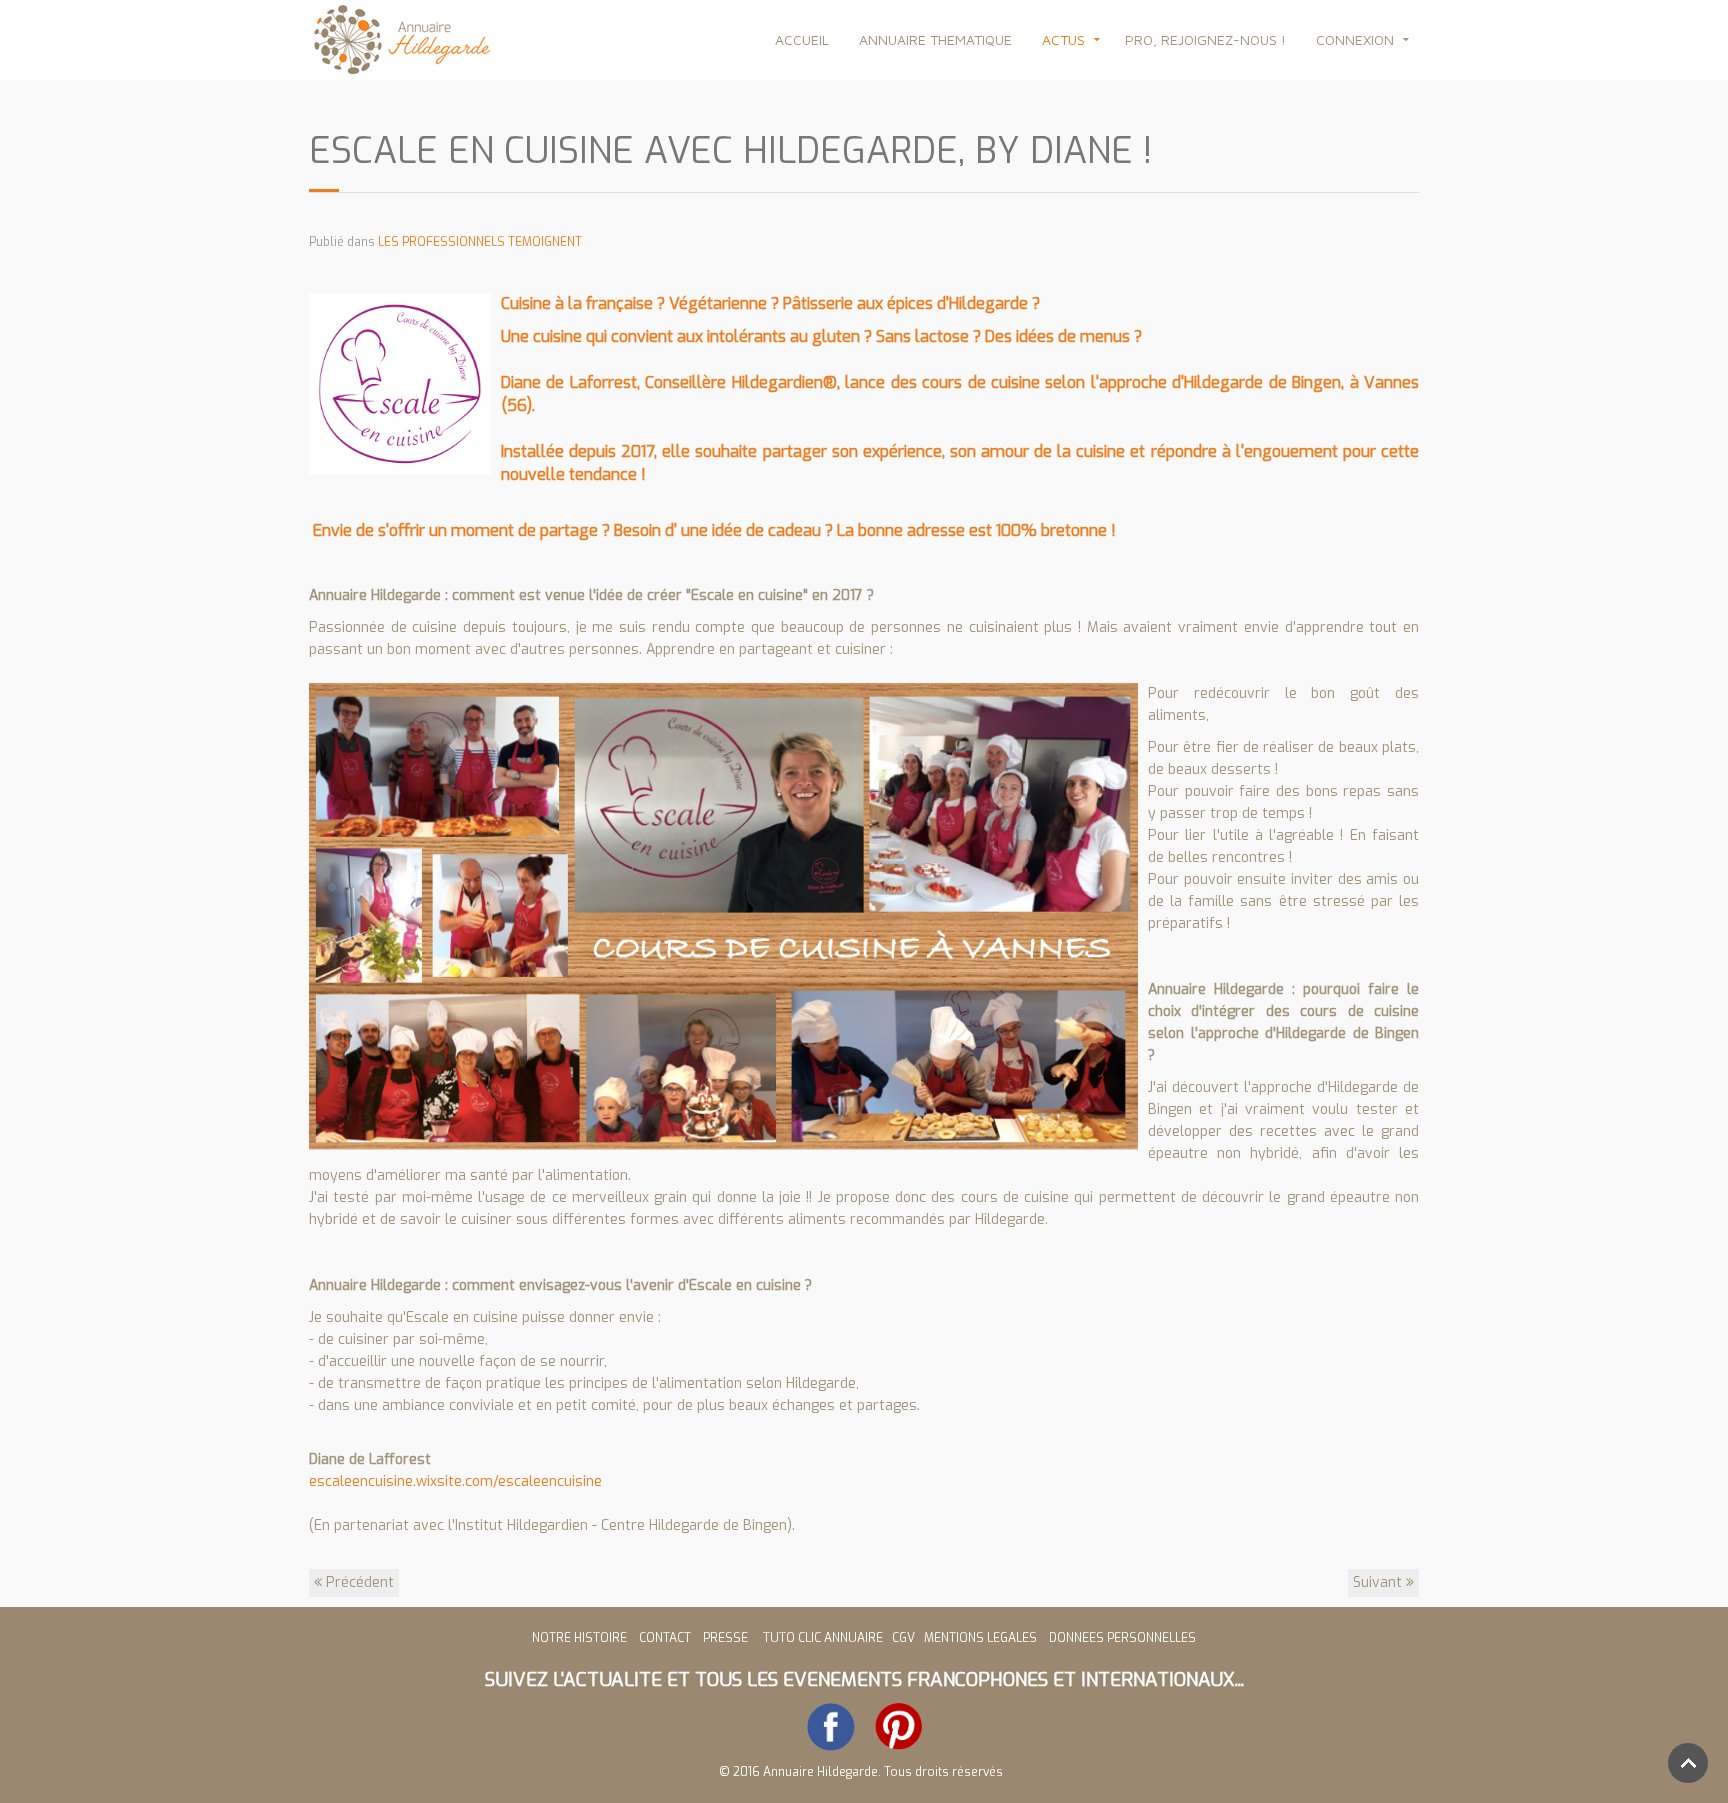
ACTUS (1063, 39)
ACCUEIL (802, 39)
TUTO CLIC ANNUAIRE (823, 1638)
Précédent (358, 1582)
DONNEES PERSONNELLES (1122, 1638)
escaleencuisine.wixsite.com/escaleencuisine (455, 1481)
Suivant (1379, 1582)
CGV (905, 1638)
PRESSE (728, 1638)
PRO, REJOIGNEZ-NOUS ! (1205, 39)
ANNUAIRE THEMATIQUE (935, 39)
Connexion (1355, 39)
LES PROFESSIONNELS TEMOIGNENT (480, 242)
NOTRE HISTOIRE (579, 1638)
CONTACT (665, 1638)
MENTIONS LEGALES (980, 1638)
